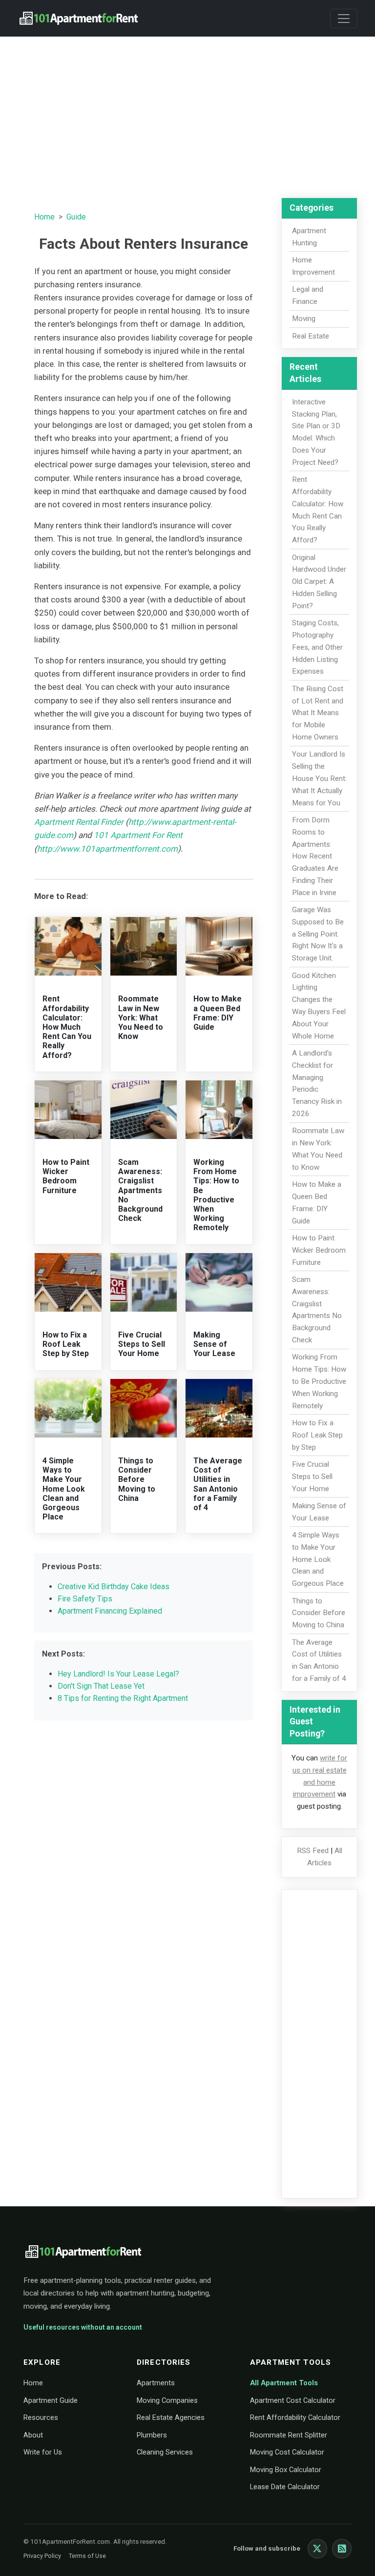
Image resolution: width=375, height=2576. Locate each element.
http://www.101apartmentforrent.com (107, 849)
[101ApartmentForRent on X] (317, 2549)
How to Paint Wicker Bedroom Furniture (66, 1176)
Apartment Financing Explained (110, 1611)
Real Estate (311, 336)
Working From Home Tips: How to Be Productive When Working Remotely (216, 1195)
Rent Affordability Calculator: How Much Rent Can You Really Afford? (67, 1027)
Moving (304, 319)
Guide (76, 217)
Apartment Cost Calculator (293, 2400)
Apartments (156, 2383)
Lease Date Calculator (285, 2487)
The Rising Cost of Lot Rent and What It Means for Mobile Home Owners (318, 713)
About (33, 2435)
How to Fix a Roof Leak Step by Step (66, 1344)
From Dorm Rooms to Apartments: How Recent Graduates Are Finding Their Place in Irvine (315, 856)
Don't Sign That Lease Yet (101, 1686)
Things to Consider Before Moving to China (137, 1479)
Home (44, 217)
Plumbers (152, 2435)
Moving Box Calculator (286, 2470)
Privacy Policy (42, 2556)
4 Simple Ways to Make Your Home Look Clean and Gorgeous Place (64, 1489)
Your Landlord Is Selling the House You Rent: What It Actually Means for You (319, 778)
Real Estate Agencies (171, 2417)
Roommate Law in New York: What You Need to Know (141, 1018)
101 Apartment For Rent (138, 835)
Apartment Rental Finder (79, 822)
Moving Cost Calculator (287, 2452)
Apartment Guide (51, 2400)
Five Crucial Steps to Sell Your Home (142, 1344)
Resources (41, 2417)
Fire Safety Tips (85, 1599)
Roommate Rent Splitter (289, 2435)
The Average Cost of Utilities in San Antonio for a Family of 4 (218, 1484)
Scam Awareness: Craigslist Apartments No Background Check (140, 1190)
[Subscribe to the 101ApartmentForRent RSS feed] (342, 2549)
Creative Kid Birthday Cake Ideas (114, 1587)
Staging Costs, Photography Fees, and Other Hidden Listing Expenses (317, 647)
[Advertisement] (187, 113)
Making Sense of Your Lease (214, 1344)
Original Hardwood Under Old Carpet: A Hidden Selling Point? (319, 582)
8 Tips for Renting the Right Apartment (123, 1698)
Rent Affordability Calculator (295, 2417)
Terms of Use (87, 2556)
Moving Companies (167, 2400)
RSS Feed (313, 1851)
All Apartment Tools (284, 2383)
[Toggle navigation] (344, 19)
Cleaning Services (165, 2452)
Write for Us (43, 2452)
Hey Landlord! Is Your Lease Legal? (118, 1674)
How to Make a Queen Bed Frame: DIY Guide (218, 1013)
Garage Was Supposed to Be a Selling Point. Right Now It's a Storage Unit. (318, 934)
